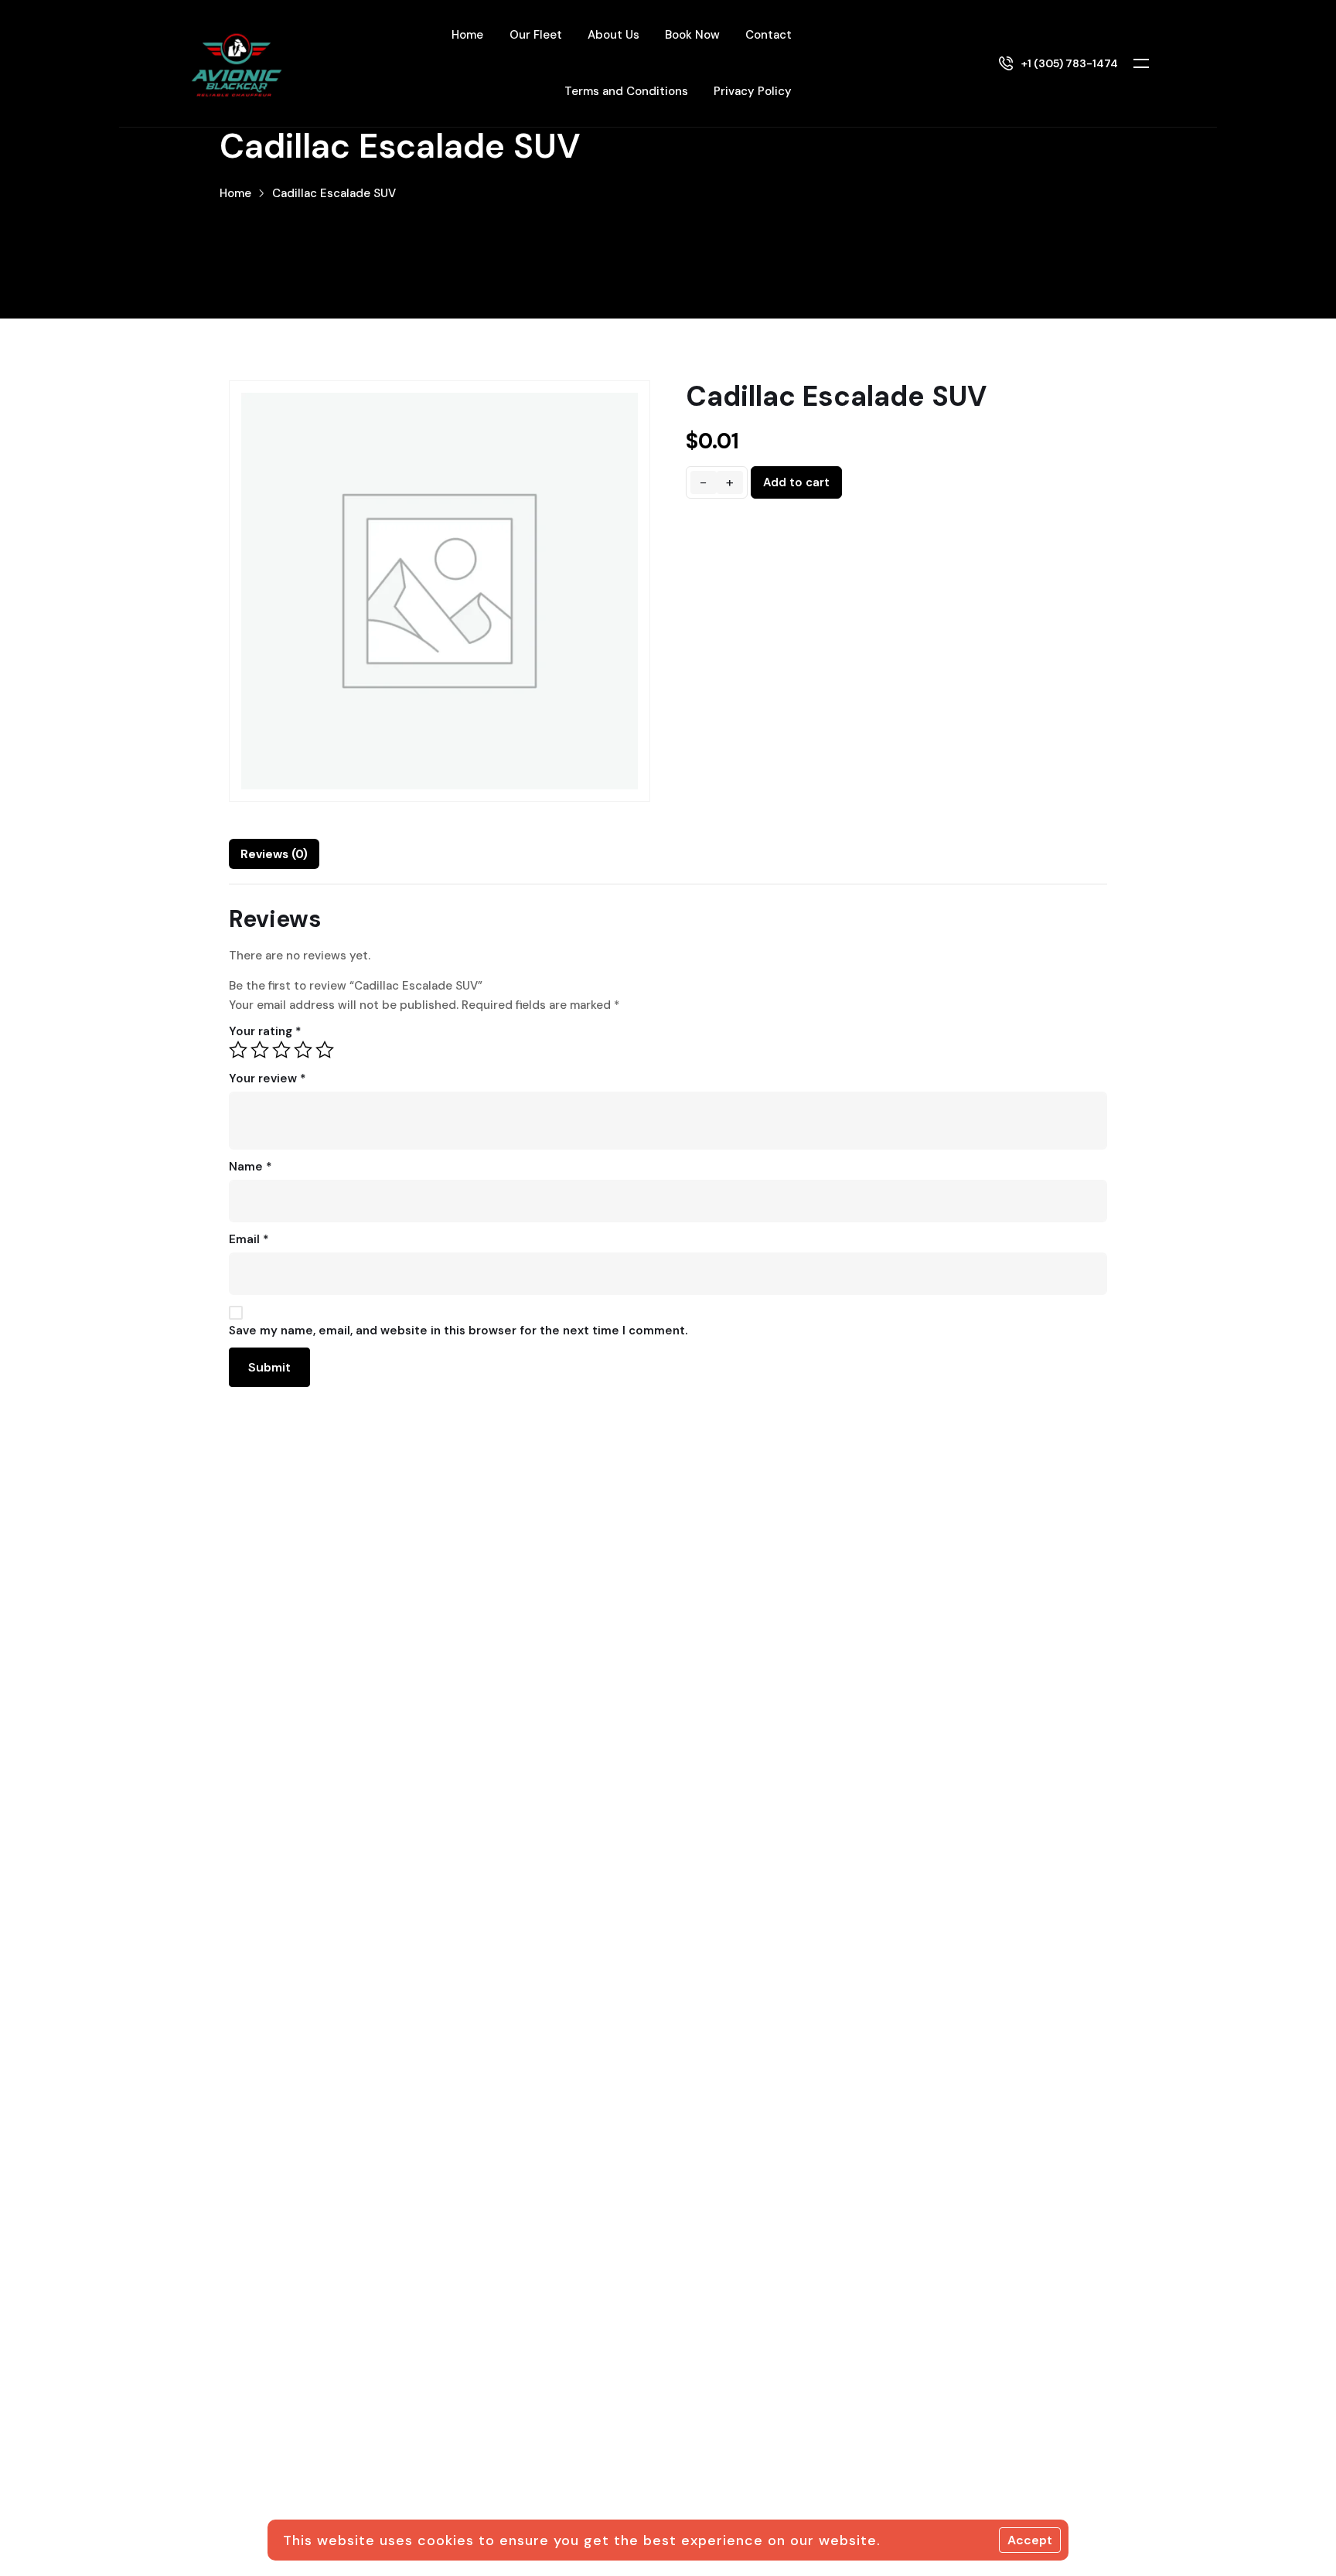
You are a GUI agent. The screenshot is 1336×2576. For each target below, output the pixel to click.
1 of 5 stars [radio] (238, 1050)
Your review (268, 1078)
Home (235, 193)
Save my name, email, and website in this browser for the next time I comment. (458, 1331)
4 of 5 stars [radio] (303, 1050)
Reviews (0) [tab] (274, 854)
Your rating (265, 1031)
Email (249, 1239)
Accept (1030, 2540)
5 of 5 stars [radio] (325, 1050)
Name (250, 1167)
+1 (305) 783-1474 (1070, 63)
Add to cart (796, 482)
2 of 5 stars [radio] (260, 1050)
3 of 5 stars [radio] (281, 1050)
